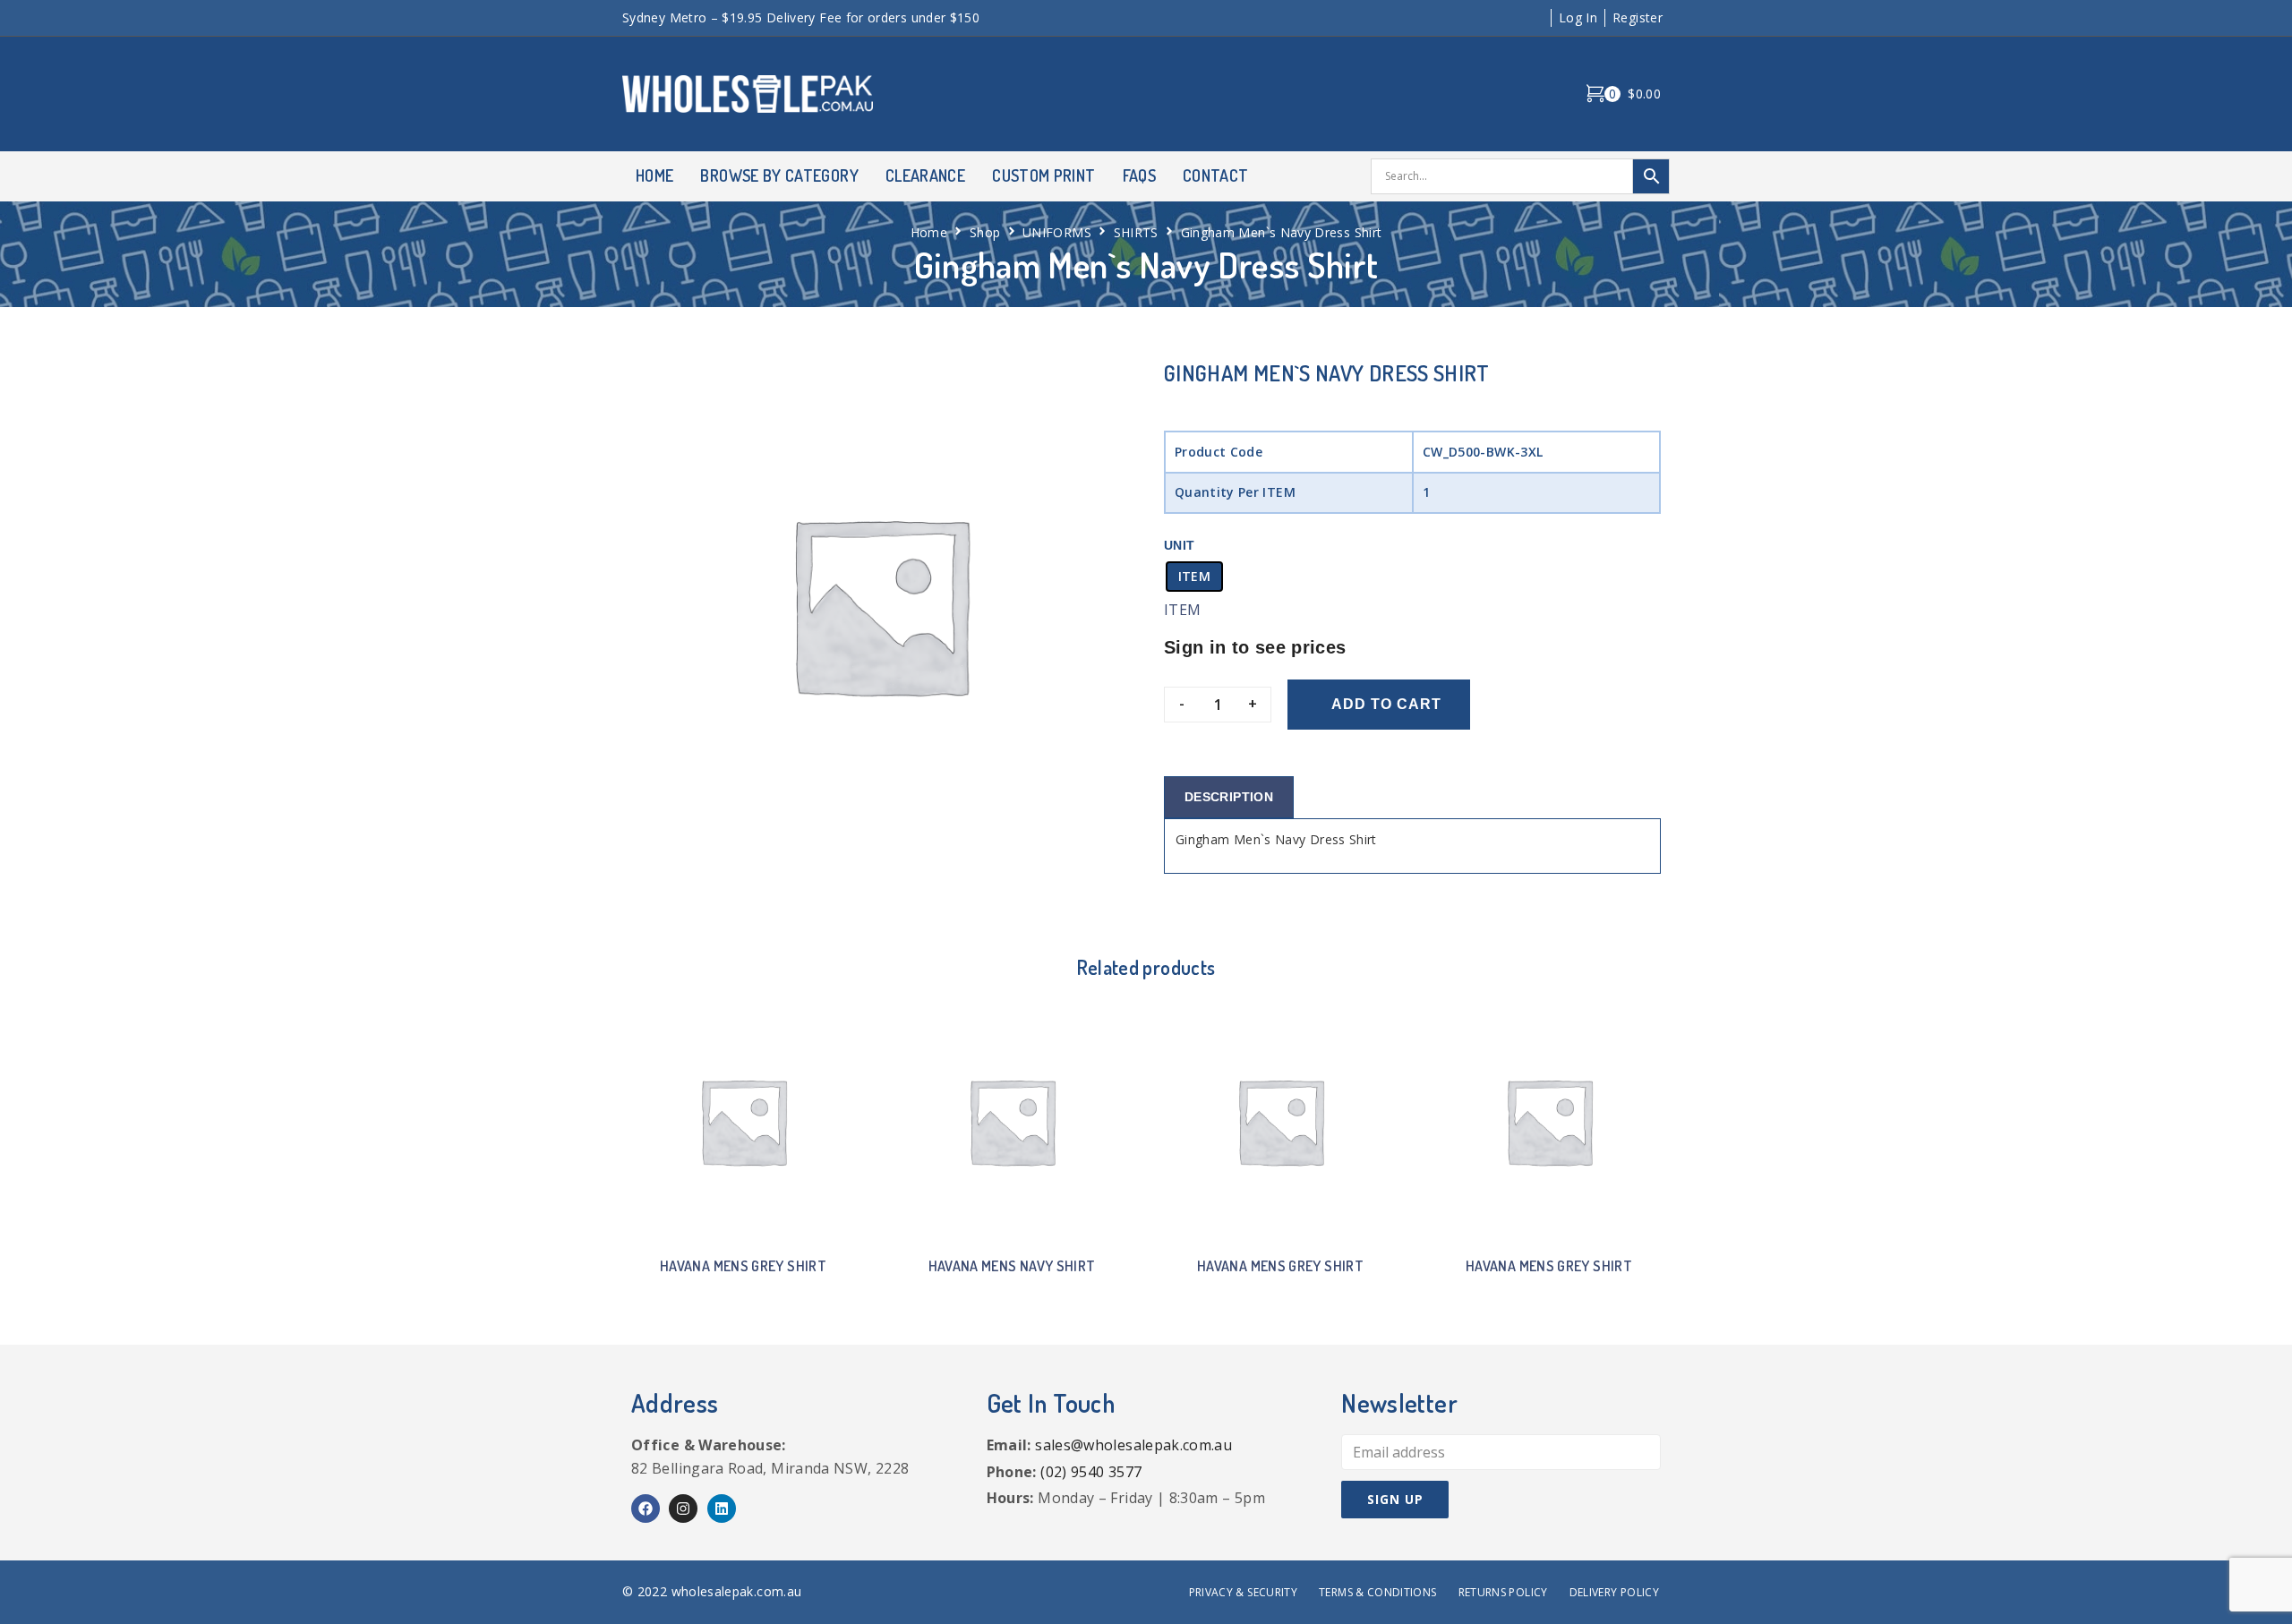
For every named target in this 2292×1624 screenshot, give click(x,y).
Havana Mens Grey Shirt (743, 1266)
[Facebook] (646, 1509)
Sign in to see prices (1255, 647)
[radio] (1194, 577)
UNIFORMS (1057, 232)
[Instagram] (683, 1509)
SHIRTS (1136, 232)
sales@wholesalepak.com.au (1133, 1445)
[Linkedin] (722, 1509)
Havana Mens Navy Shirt (1012, 1266)
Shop (985, 232)
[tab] (1229, 797)
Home (929, 232)
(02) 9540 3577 (1091, 1472)
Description (1229, 797)
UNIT (1179, 545)
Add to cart (1386, 704)
